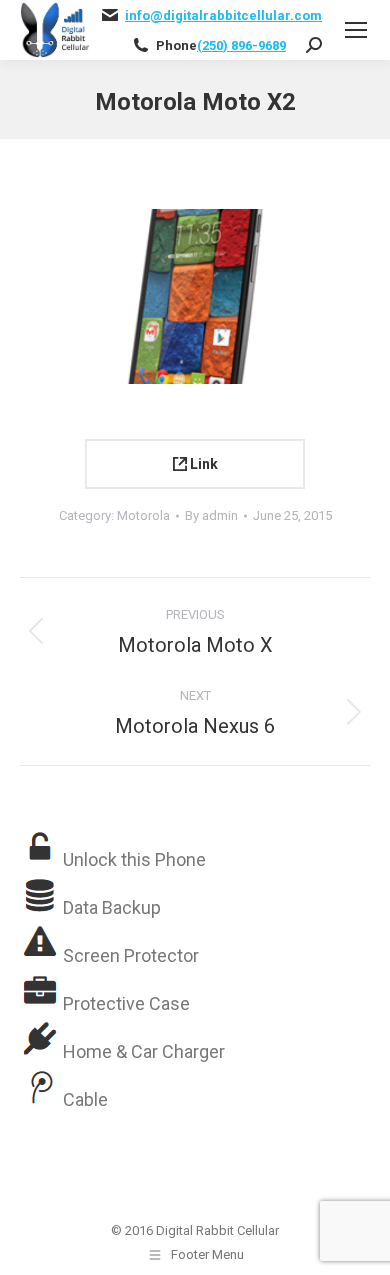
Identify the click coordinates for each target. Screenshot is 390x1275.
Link (202, 464)
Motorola (143, 515)
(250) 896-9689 (241, 45)
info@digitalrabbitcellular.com (223, 15)
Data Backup (112, 907)
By (211, 515)
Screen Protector (131, 955)
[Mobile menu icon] (356, 30)
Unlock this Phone (134, 859)
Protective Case (126, 1003)
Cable (85, 1099)
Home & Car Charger (144, 1051)
